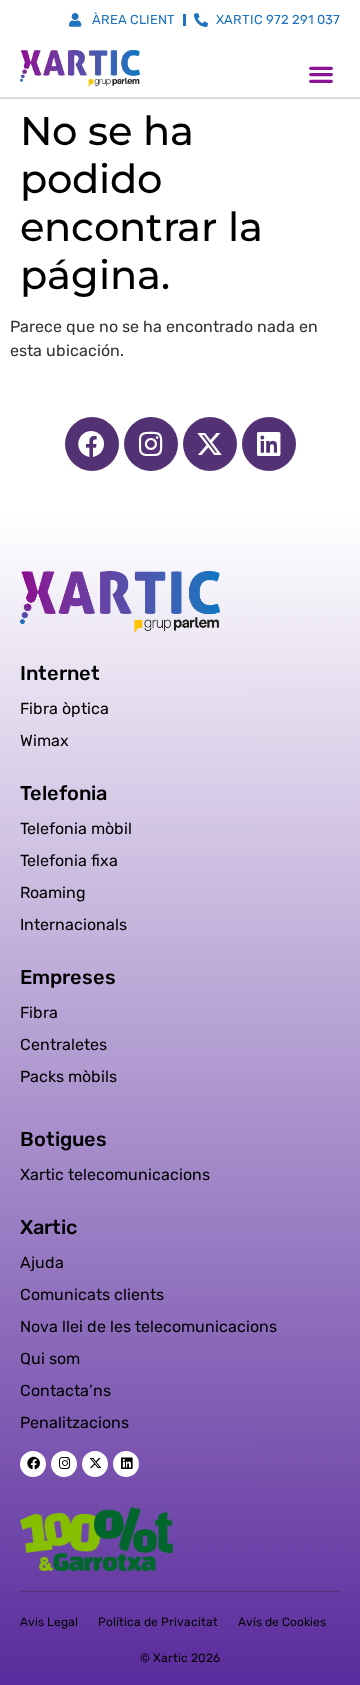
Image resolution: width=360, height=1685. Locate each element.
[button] (320, 73)
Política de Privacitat (158, 1622)
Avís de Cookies (282, 1622)
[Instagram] (151, 444)
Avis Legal (49, 1622)
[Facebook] (92, 444)
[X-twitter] (210, 444)
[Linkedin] (269, 444)
